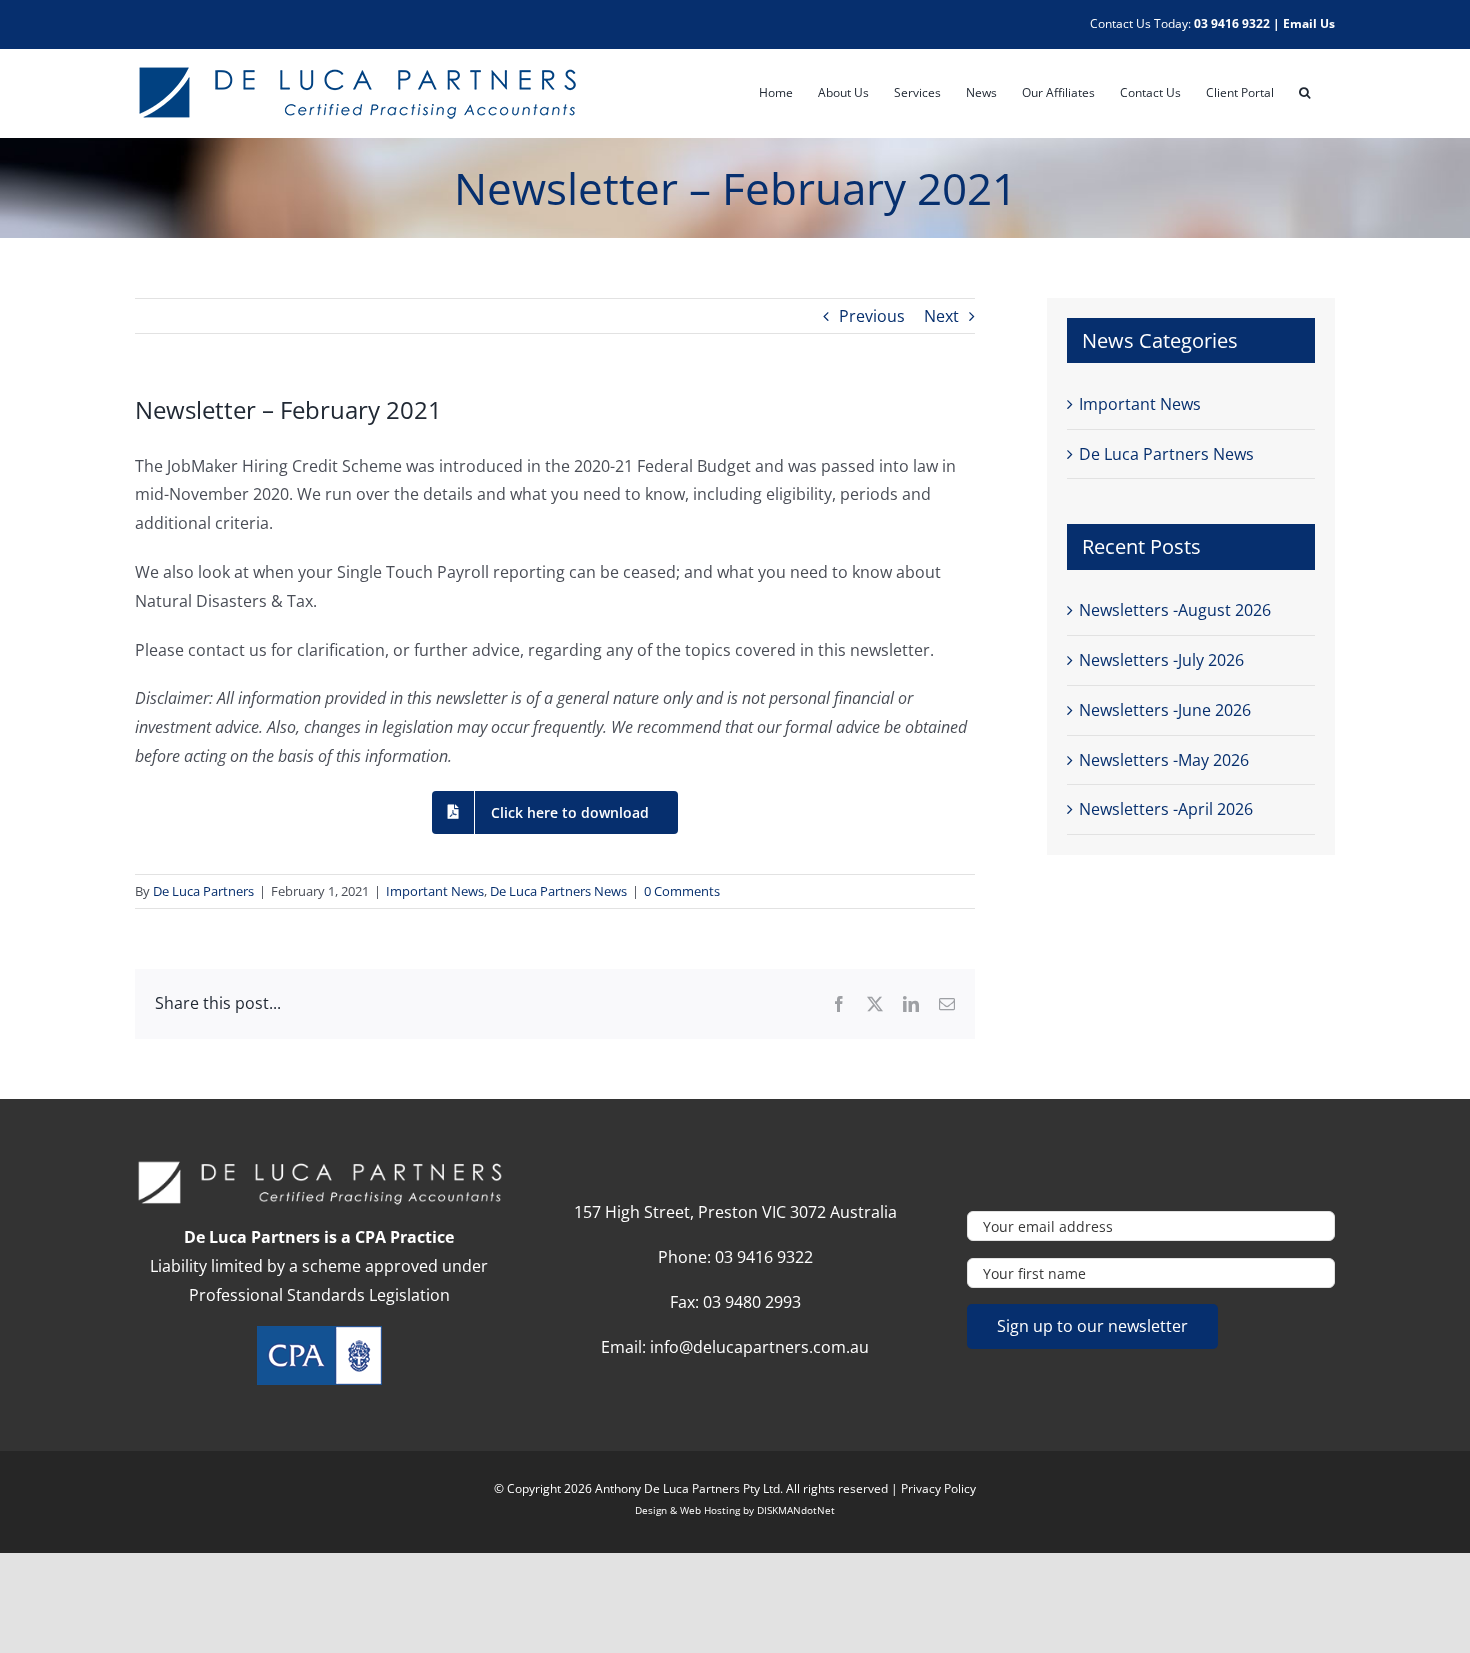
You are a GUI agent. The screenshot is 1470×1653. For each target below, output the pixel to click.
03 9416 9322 (1232, 23)
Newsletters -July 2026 (1161, 660)
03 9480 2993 (752, 1302)
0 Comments (682, 891)
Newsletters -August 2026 (1175, 610)
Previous (872, 316)
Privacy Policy (938, 1488)
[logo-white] (319, 1167)
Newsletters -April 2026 (1166, 809)
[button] (1304, 93)
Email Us (1309, 23)
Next (941, 316)
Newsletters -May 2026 (1164, 760)
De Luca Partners (203, 891)
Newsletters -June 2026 (1165, 710)
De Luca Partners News (558, 891)
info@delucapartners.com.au (759, 1347)
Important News (435, 891)
